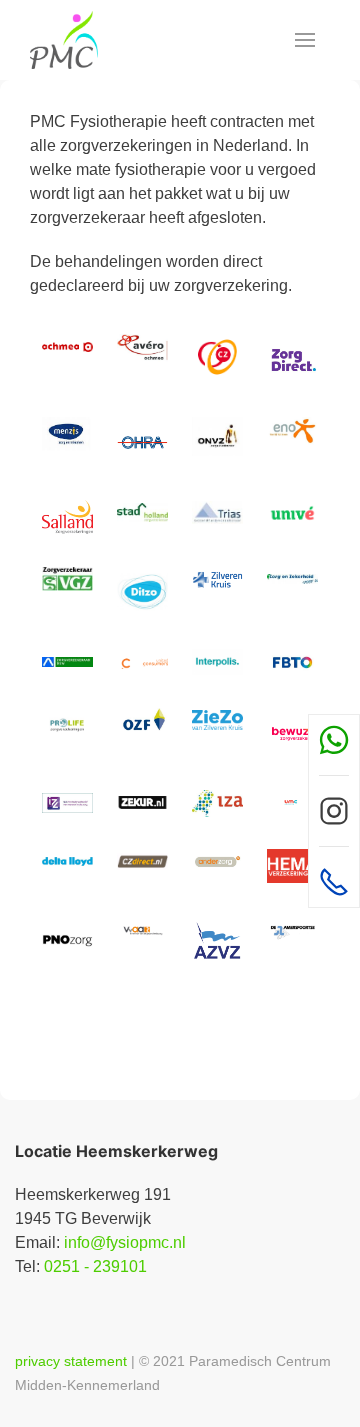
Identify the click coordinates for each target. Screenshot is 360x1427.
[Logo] (64, 40)
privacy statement (71, 1361)
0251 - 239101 (95, 1266)
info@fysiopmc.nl (125, 1242)
